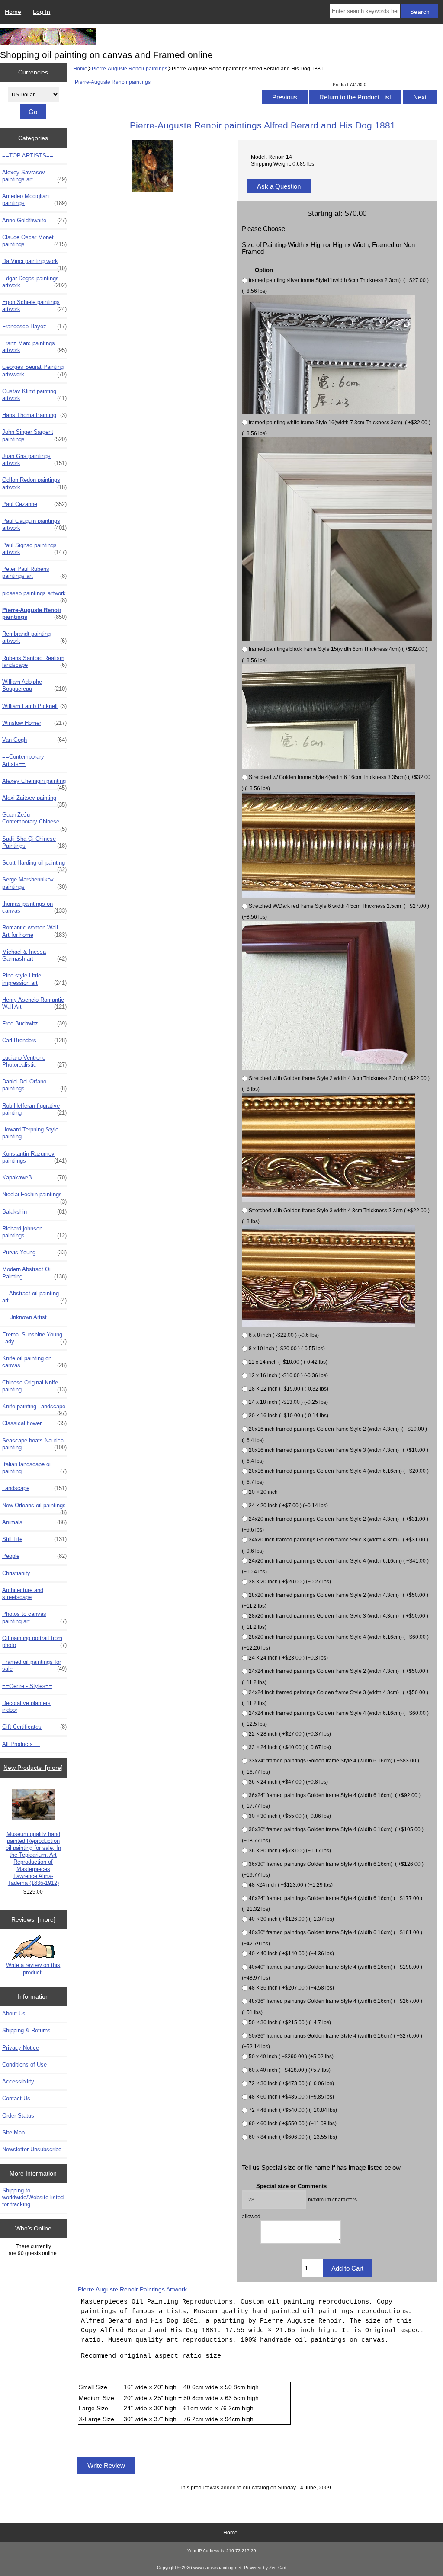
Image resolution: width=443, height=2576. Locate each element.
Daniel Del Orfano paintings (34, 1085)
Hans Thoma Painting (34, 415)
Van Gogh (34, 740)
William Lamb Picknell (34, 706)
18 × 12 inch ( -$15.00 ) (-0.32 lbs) (289, 1389)
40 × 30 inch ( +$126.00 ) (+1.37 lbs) (291, 1919)
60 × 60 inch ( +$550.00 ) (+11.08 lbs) (293, 2123)
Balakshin (34, 1212)
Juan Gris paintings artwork (34, 460)
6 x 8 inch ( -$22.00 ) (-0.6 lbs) (284, 1335)
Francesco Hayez (34, 326)
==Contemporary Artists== (23, 760)
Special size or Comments (291, 2186)
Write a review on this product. (33, 1969)
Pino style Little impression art (34, 979)
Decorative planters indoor (26, 1706)
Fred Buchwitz (34, 1024)
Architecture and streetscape (23, 1594)
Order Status (18, 2116)
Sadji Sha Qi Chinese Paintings (34, 842)
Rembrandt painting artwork (34, 637)
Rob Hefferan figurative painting (34, 1109)
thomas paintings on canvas (34, 907)
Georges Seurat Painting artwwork (34, 370)
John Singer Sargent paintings (34, 435)
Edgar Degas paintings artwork (34, 282)
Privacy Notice (21, 2048)
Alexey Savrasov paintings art (34, 176)
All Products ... (21, 1744)
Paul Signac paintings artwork (34, 549)
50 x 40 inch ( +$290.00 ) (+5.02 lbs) (291, 2056)
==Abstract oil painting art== (34, 1297)
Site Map (13, 2132)
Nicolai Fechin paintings (34, 1197)
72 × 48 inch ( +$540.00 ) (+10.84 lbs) (293, 2110)
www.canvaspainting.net (217, 2568)
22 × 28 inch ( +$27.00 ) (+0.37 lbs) (290, 1734)
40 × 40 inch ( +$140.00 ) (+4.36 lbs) (291, 1953)
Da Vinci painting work (34, 263)
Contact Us (16, 2098)
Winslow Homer (34, 723)
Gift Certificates (34, 1727)
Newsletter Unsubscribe (32, 2149)
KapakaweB (34, 1177)
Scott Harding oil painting (34, 865)
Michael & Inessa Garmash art (34, 955)
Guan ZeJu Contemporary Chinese (34, 820)
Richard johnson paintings (34, 1232)
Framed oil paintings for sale (34, 1665)
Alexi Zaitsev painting (34, 800)
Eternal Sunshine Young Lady (34, 1338)
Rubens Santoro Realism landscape (34, 662)
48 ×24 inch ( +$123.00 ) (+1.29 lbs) (291, 1885)
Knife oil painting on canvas (34, 1362)
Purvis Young (34, 1252)
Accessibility (18, 2081)
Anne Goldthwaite (34, 220)
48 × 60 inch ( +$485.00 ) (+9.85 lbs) (291, 2097)
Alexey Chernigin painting (34, 783)
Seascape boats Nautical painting (34, 1444)
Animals (34, 1522)
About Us (14, 2014)
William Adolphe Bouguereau (34, 685)
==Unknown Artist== (28, 1317)
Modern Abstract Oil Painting (34, 1273)
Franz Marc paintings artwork (34, 347)
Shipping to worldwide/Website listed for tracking (33, 2197)
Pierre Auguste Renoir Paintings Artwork (132, 2289)
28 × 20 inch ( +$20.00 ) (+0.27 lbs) (290, 1581)
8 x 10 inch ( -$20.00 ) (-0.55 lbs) (287, 1349)
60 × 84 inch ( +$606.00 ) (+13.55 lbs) (293, 2137)
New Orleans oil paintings (34, 1508)
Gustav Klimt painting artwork (34, 395)
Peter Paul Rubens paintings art (34, 572)
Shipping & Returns (26, 2030)
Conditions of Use (24, 2065)
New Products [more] (33, 1768)
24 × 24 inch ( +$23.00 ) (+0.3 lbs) (288, 1658)
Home (13, 12)
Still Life (34, 1539)
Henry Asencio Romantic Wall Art (34, 1003)
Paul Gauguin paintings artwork (34, 524)
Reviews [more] (33, 1919)
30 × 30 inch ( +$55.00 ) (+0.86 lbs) (290, 1816)
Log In (42, 12)
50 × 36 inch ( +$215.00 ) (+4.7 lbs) (290, 2022)
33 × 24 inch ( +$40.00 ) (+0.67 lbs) (290, 1748)
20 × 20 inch (263, 1492)
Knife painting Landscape (34, 1409)
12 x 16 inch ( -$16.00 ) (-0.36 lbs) (288, 1376)
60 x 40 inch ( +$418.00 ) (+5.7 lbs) (290, 2070)
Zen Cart (278, 2568)
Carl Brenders (34, 1040)
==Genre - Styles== (27, 1686)
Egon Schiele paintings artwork (34, 306)
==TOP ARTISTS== (28, 155)
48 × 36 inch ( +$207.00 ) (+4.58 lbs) (291, 1988)
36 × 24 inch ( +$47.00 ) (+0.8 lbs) (288, 1782)
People (34, 1556)
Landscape (34, 1488)
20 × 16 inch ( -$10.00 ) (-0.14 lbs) (289, 1416)
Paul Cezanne (34, 504)
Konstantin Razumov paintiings (34, 1157)
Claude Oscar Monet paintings (34, 241)
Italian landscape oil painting (34, 1468)
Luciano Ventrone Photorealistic (34, 1061)
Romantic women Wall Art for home (34, 931)
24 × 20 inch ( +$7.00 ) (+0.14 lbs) (288, 1505)
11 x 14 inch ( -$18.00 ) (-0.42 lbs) (288, 1362)
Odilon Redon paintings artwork (34, 483)
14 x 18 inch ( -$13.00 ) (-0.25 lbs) (288, 1402)
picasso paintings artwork (34, 596)
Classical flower (34, 1423)
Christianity (16, 1573)
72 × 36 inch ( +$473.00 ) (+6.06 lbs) (291, 2083)
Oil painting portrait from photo (34, 1642)
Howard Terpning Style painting (30, 1133)
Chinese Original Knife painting (34, 1386)
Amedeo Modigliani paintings (34, 200)
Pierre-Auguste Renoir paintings (130, 69)
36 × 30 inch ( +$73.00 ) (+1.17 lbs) (290, 1850)
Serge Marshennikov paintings (34, 883)
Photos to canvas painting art (34, 1617)
